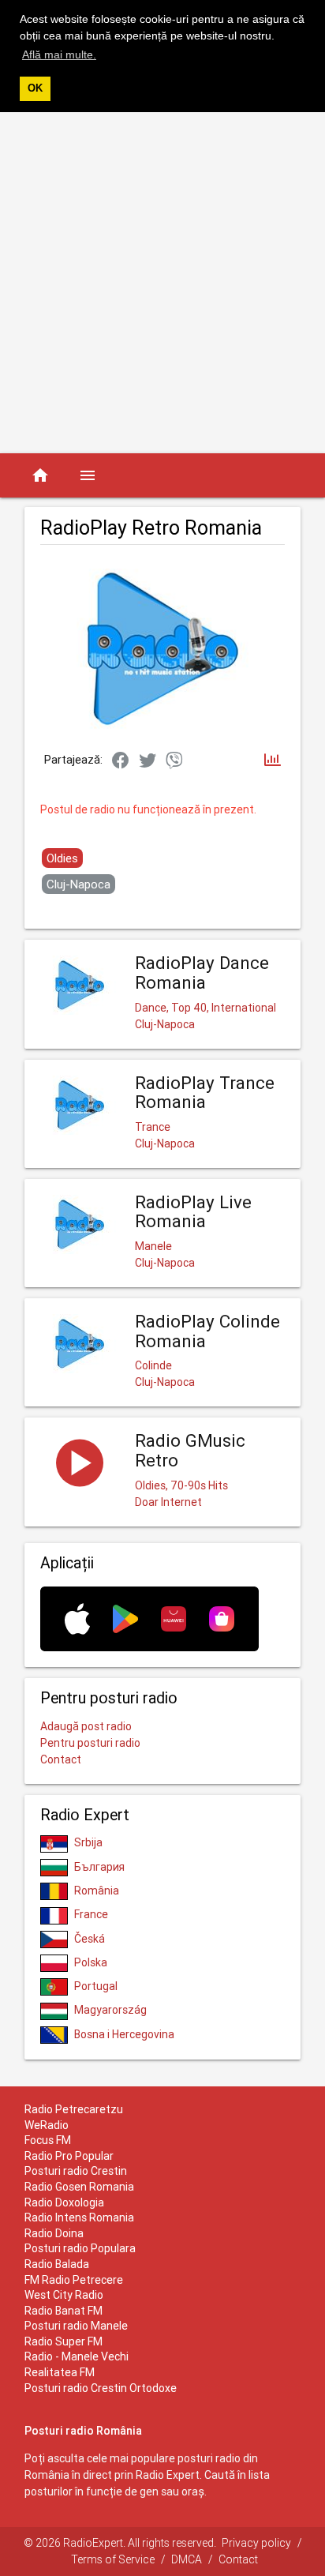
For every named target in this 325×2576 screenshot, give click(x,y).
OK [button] (35, 88)
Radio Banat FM (64, 2311)
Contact (61, 1759)
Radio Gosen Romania (79, 2187)
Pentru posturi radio (90, 1743)
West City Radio (64, 2295)
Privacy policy (256, 2543)
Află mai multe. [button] (59, 54)
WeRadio (47, 2125)
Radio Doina (54, 2233)
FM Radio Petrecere (74, 2280)
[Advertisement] (162, 283)
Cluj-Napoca (78, 884)
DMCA (187, 2559)
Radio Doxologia (64, 2202)
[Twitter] (148, 761)
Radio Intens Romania (79, 2217)
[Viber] (174, 761)
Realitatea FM (60, 2372)
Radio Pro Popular (69, 2156)
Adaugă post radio (86, 1726)
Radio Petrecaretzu (74, 2109)
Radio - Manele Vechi (77, 2356)
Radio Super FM (64, 2341)
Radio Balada (57, 2264)
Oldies (62, 858)
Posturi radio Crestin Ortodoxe (101, 2388)
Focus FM (48, 2140)
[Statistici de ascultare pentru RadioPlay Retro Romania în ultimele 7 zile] (273, 761)
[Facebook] (121, 761)
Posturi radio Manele (76, 2326)
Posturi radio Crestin (76, 2171)
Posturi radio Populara (80, 2248)
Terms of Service (113, 2559)
